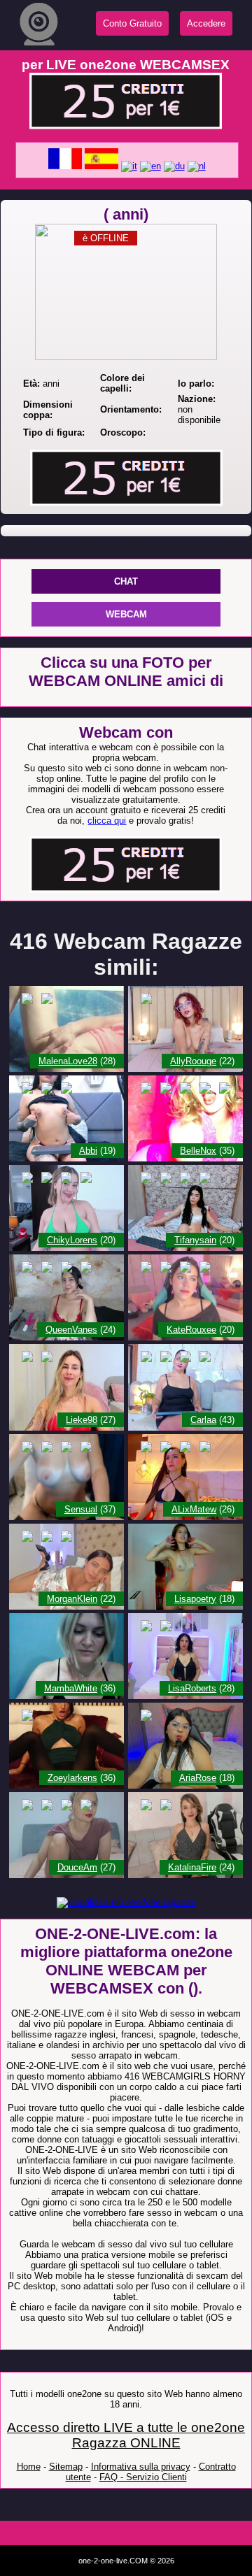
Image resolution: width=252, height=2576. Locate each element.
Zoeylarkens (72, 1778)
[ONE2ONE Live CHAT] (66, 1069)
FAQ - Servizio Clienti (143, 2477)
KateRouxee (191, 1330)
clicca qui (107, 821)
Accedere (206, 23)
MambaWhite (71, 1688)
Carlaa (203, 1420)
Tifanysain (195, 1240)
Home (29, 2467)
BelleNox (198, 1151)
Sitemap (66, 2467)
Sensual (81, 1509)
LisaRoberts (192, 1688)
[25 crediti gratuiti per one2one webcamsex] (126, 126)
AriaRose (198, 1778)
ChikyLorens (72, 1240)
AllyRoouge (193, 1061)
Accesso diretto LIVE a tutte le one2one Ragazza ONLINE (126, 2435)
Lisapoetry (195, 1599)
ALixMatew (194, 1509)
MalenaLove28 (68, 1061)
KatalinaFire (192, 1867)
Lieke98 (82, 1420)
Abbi (88, 1151)
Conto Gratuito (132, 23)
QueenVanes (71, 1330)
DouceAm (77, 1867)
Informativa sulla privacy (141, 2467)
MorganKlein (72, 1599)
